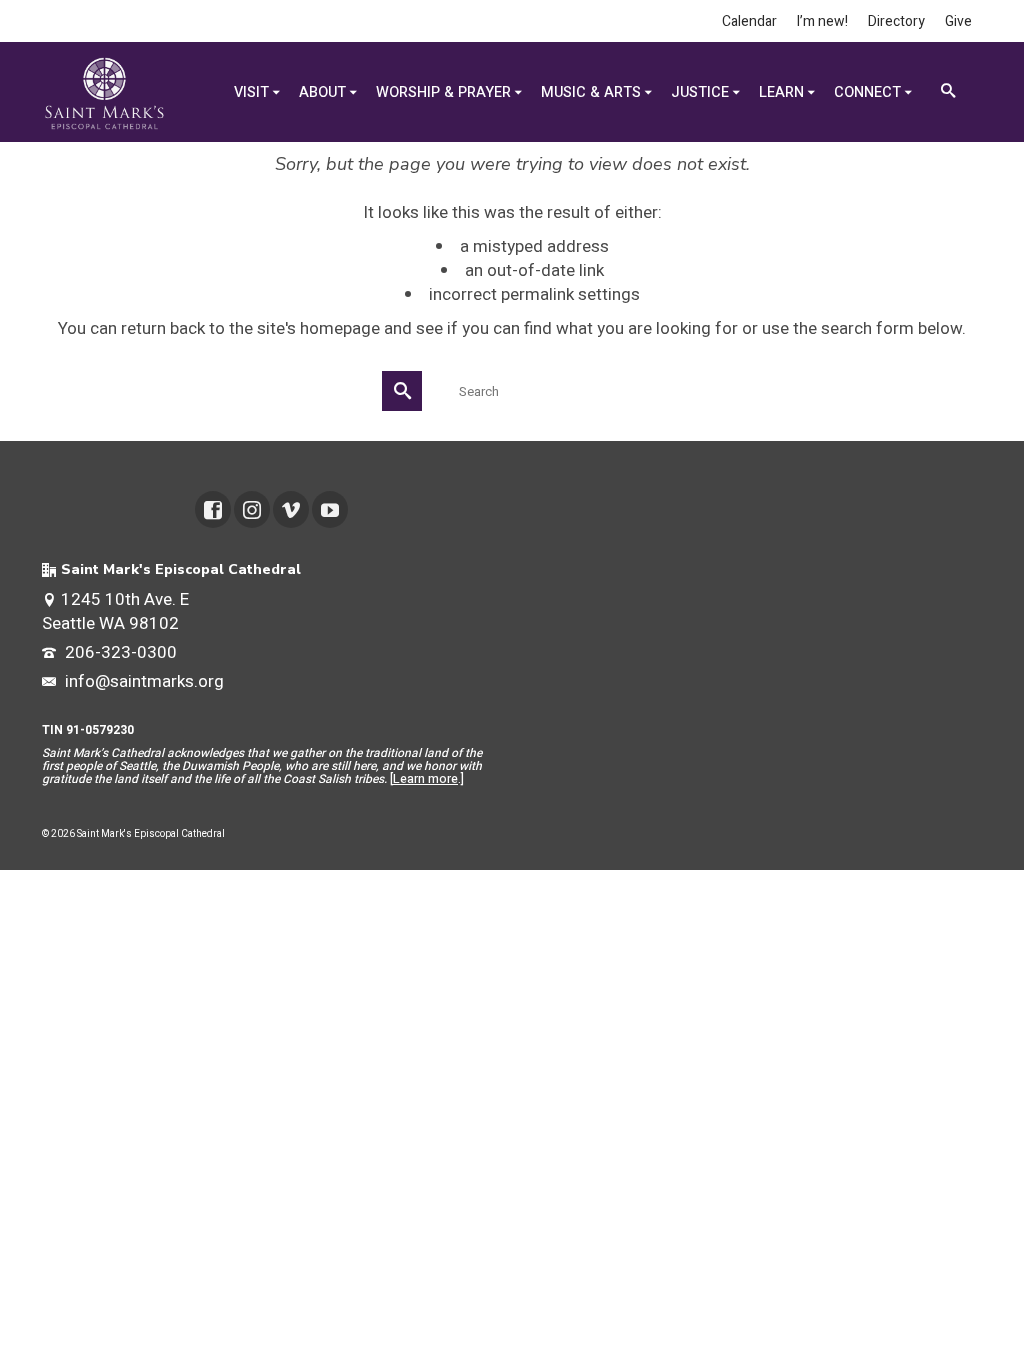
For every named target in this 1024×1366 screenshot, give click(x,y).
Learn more (425, 779)
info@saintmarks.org (142, 681)
